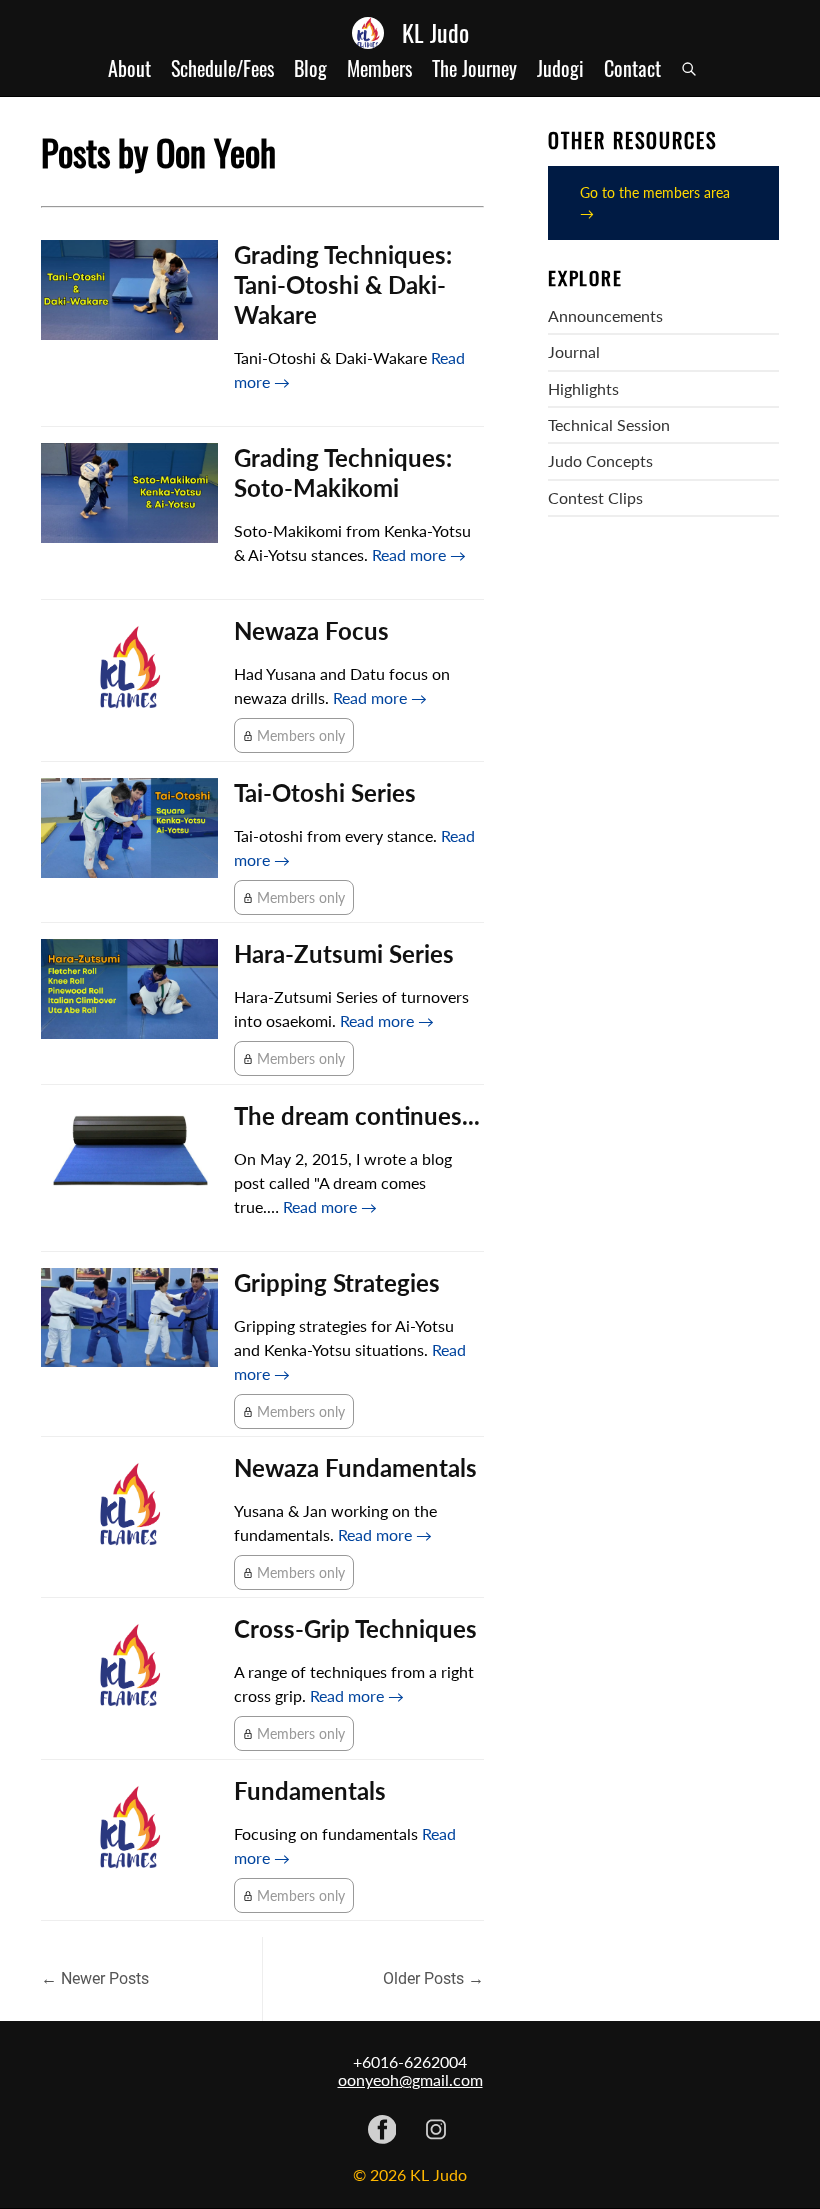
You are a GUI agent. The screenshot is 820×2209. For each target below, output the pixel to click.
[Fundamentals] (129, 1832)
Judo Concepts (600, 461)
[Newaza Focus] (129, 672)
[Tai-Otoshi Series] (129, 828)
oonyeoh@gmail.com (410, 2079)
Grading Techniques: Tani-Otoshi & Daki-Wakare (343, 284)
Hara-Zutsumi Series (344, 953)
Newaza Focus (311, 630)
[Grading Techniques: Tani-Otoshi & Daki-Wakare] (129, 290)
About (129, 68)
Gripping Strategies (337, 1282)
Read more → (419, 554)
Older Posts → (433, 1978)
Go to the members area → (655, 203)
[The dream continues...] (129, 1151)
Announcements (605, 316)
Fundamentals (310, 1790)
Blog (310, 68)
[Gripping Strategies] (129, 1318)
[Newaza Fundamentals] (129, 1509)
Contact (632, 68)
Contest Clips (595, 498)
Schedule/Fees (222, 68)
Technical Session (609, 425)
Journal (574, 352)
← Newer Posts (95, 1978)
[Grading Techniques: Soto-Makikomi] (129, 493)
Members (379, 68)
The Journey (474, 68)
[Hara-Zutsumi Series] (129, 989)
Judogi (560, 68)
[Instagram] (436, 2131)
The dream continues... (357, 1115)
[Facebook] (382, 2131)
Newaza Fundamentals (355, 1467)
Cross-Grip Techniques (355, 1628)
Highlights (583, 389)
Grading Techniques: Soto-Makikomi (343, 472)
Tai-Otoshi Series (325, 792)
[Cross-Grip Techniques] (129, 1670)
